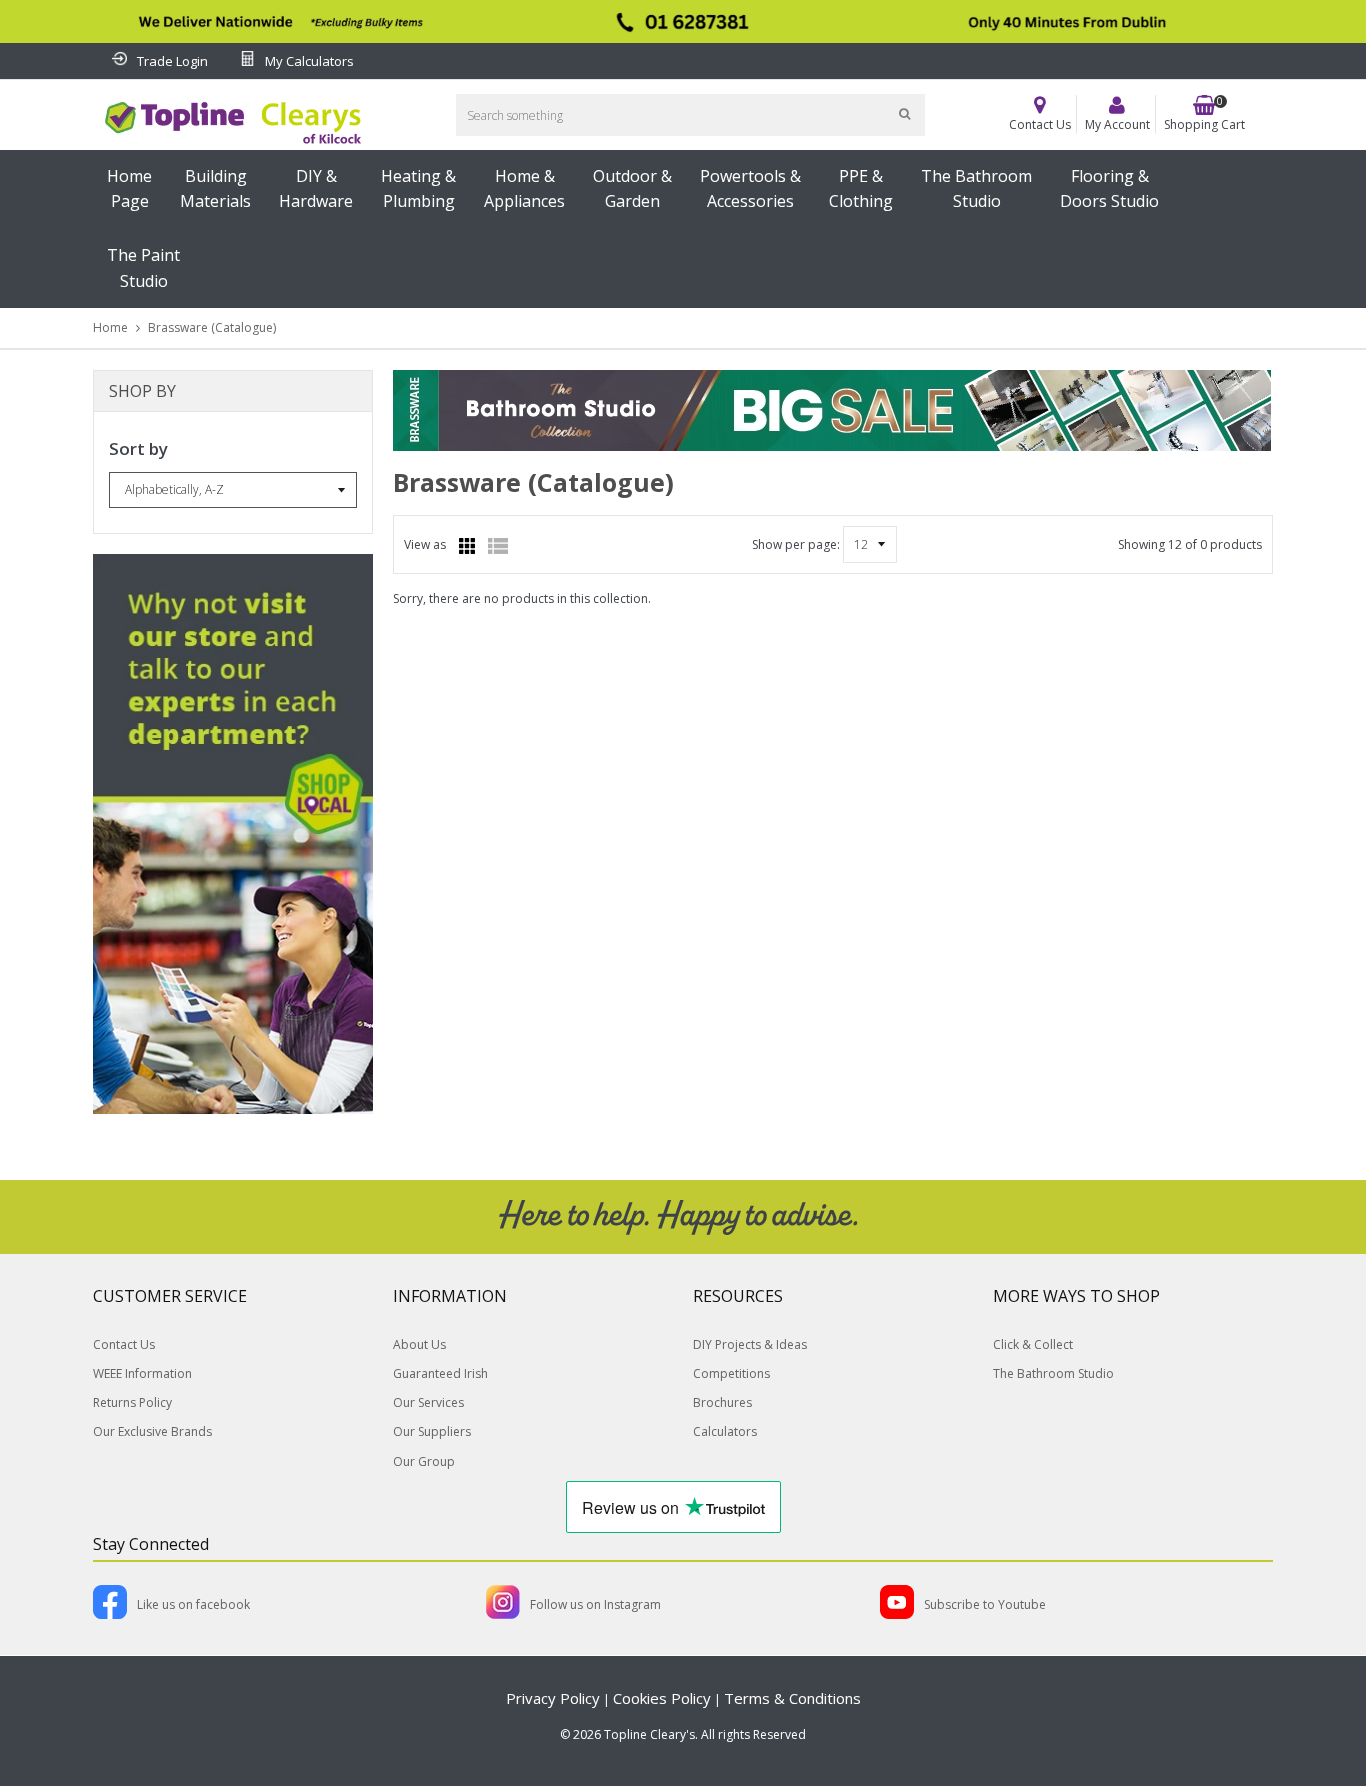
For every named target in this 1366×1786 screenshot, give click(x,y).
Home (110, 327)
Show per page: (796, 544)
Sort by (138, 448)
